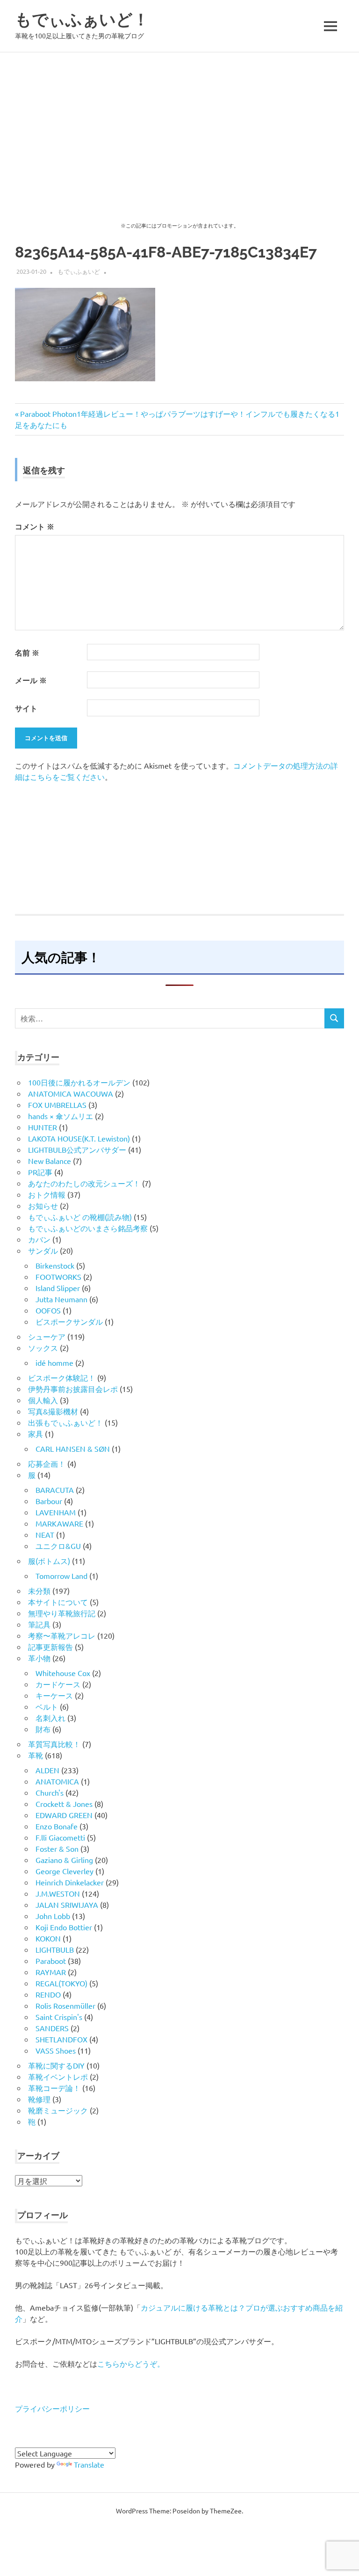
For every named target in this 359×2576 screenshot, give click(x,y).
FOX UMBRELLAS (57, 1105)
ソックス (43, 1348)
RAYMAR (51, 1972)
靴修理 (39, 2099)
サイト (26, 708)
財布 (43, 1729)
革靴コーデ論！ (54, 2088)
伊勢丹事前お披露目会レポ (73, 1389)
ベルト (47, 1706)
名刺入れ (50, 1718)
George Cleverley (65, 1871)
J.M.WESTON (58, 1893)
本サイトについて (58, 1602)
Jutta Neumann (61, 1299)
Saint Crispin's (59, 2017)
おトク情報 (47, 1194)
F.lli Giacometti (60, 1837)
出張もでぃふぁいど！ (65, 1422)
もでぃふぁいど (79, 271)
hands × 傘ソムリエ (61, 1116)
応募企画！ (47, 1463)
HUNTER (43, 1127)
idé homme (54, 1363)
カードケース (58, 1684)
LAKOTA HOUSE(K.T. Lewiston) (79, 1138)
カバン (39, 1239)
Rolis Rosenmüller (65, 2005)
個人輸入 (43, 1400)
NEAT (45, 1534)
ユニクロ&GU (58, 1546)
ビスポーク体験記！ (62, 1377)
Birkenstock (55, 1265)
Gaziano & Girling (64, 1860)
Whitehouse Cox (63, 1673)
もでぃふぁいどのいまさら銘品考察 (88, 1228)
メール (31, 680)
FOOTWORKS (58, 1277)
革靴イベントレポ (58, 2076)
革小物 (39, 1658)
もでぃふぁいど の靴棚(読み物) (80, 1217)
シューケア (47, 1336)
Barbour (49, 1501)
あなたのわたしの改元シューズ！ (84, 1183)
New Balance (50, 1161)
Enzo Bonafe (57, 1826)
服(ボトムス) (49, 1561)
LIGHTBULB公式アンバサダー (77, 1149)
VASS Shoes (56, 2050)
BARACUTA (55, 1490)
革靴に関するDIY (56, 2065)
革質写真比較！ (54, 1744)
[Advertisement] (179, 122)
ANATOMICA (57, 1781)
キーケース (54, 1695)
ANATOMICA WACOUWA (71, 1093)
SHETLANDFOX (61, 2039)
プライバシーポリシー (52, 2408)
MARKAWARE (59, 1523)
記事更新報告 (50, 1647)
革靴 (36, 1755)
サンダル (43, 1250)
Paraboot (51, 1961)
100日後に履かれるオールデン (79, 1082)
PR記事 (40, 1172)
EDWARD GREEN (64, 1815)
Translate (89, 2464)
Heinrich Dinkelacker (70, 1882)
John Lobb (53, 1916)
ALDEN (47, 1770)
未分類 (39, 1591)
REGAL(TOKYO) (61, 1983)
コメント (35, 526)
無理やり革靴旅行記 (62, 1613)
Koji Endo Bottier (64, 1927)
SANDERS (52, 2028)
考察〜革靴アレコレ (62, 1635)
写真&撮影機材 (53, 1411)
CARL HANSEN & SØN (73, 1449)
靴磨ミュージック (58, 2110)
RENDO (48, 1994)
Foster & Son (57, 1848)
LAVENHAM (56, 1512)
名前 (27, 653)
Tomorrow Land (61, 1576)
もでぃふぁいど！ (82, 19)
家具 (36, 1434)
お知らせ (43, 1206)
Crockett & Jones (64, 1804)
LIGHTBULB (55, 1949)
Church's (50, 1792)
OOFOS (48, 1310)
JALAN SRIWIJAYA (67, 1905)
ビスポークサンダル (69, 1321)
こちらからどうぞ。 (131, 2363)
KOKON (48, 1938)
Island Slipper (58, 1288)
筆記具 (39, 1624)
